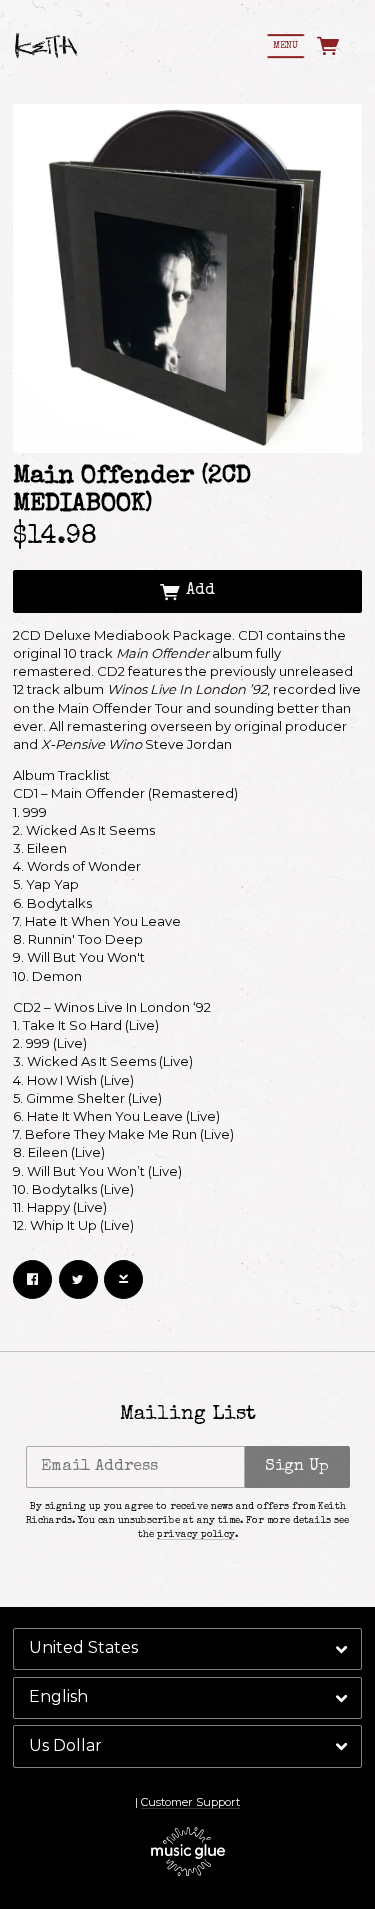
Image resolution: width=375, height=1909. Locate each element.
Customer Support (190, 1802)
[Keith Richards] (46, 46)
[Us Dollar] (187, 1746)
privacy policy (196, 1535)
